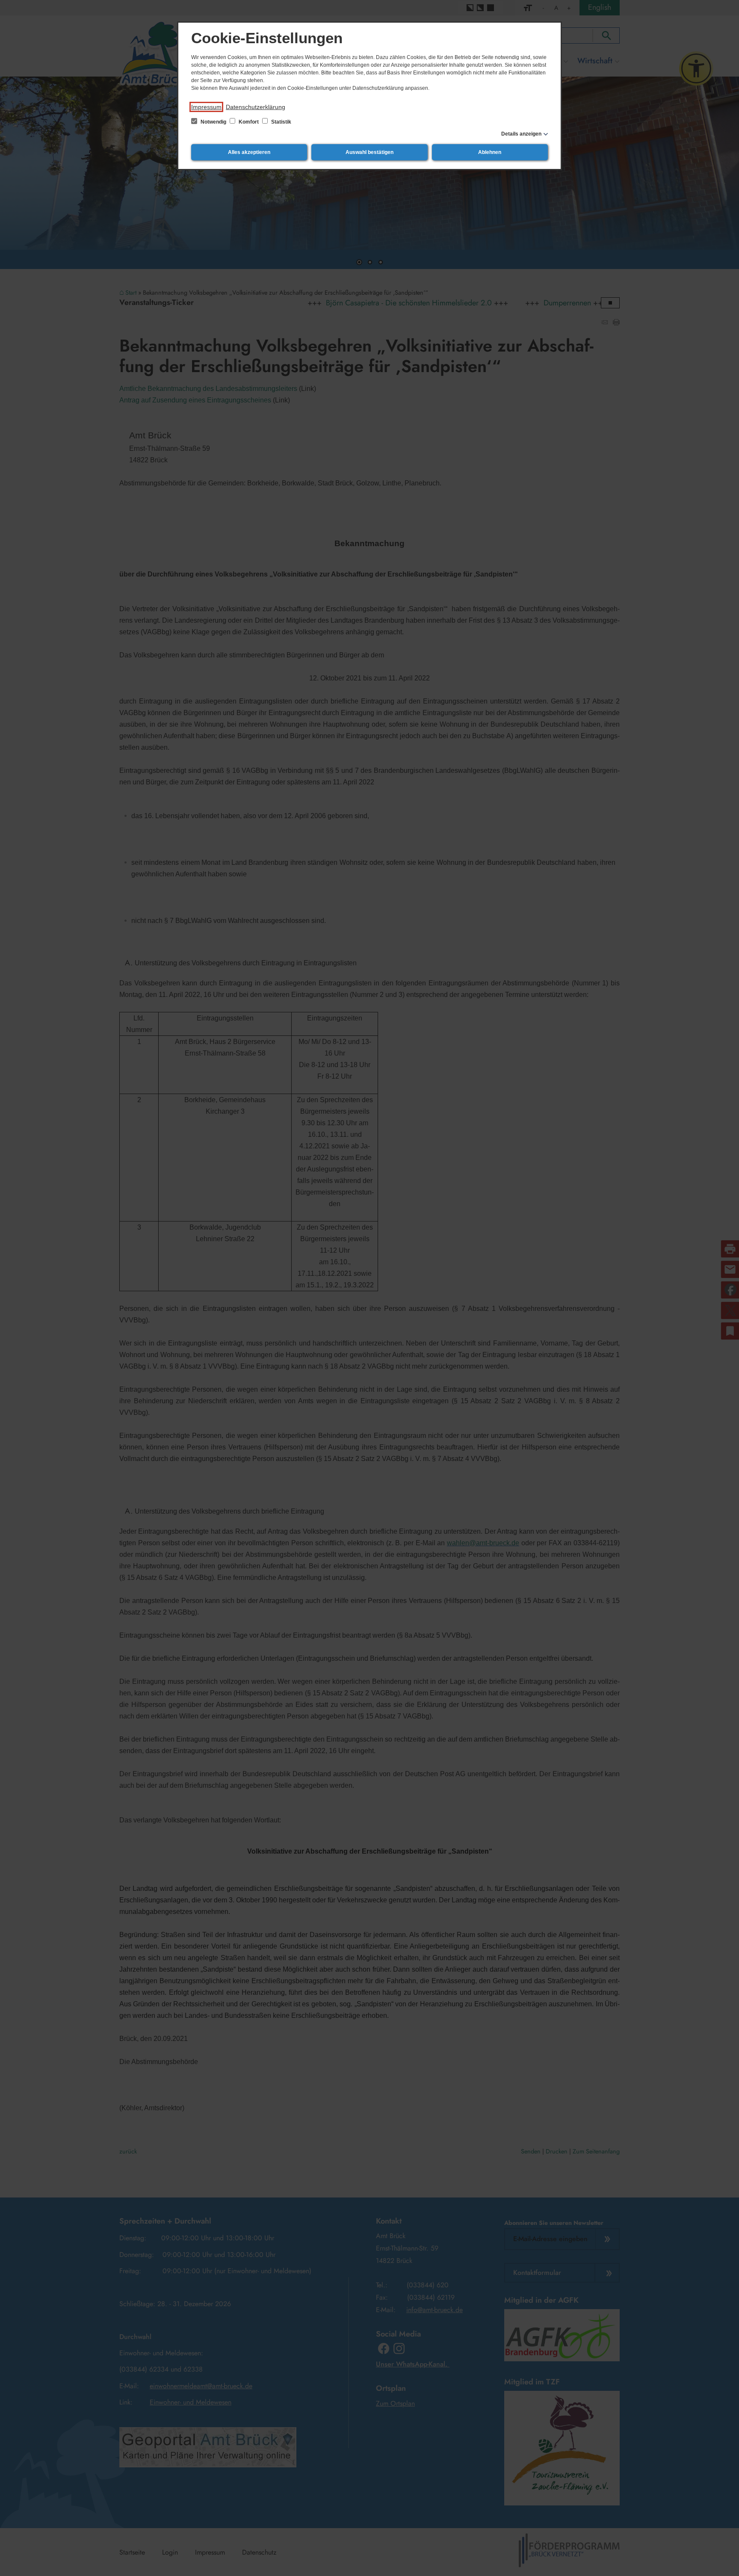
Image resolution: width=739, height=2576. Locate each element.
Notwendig (213, 122)
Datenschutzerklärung (256, 107)
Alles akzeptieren (249, 152)
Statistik (281, 122)
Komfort (249, 122)
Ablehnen (490, 152)
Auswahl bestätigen (369, 152)
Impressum (206, 107)
